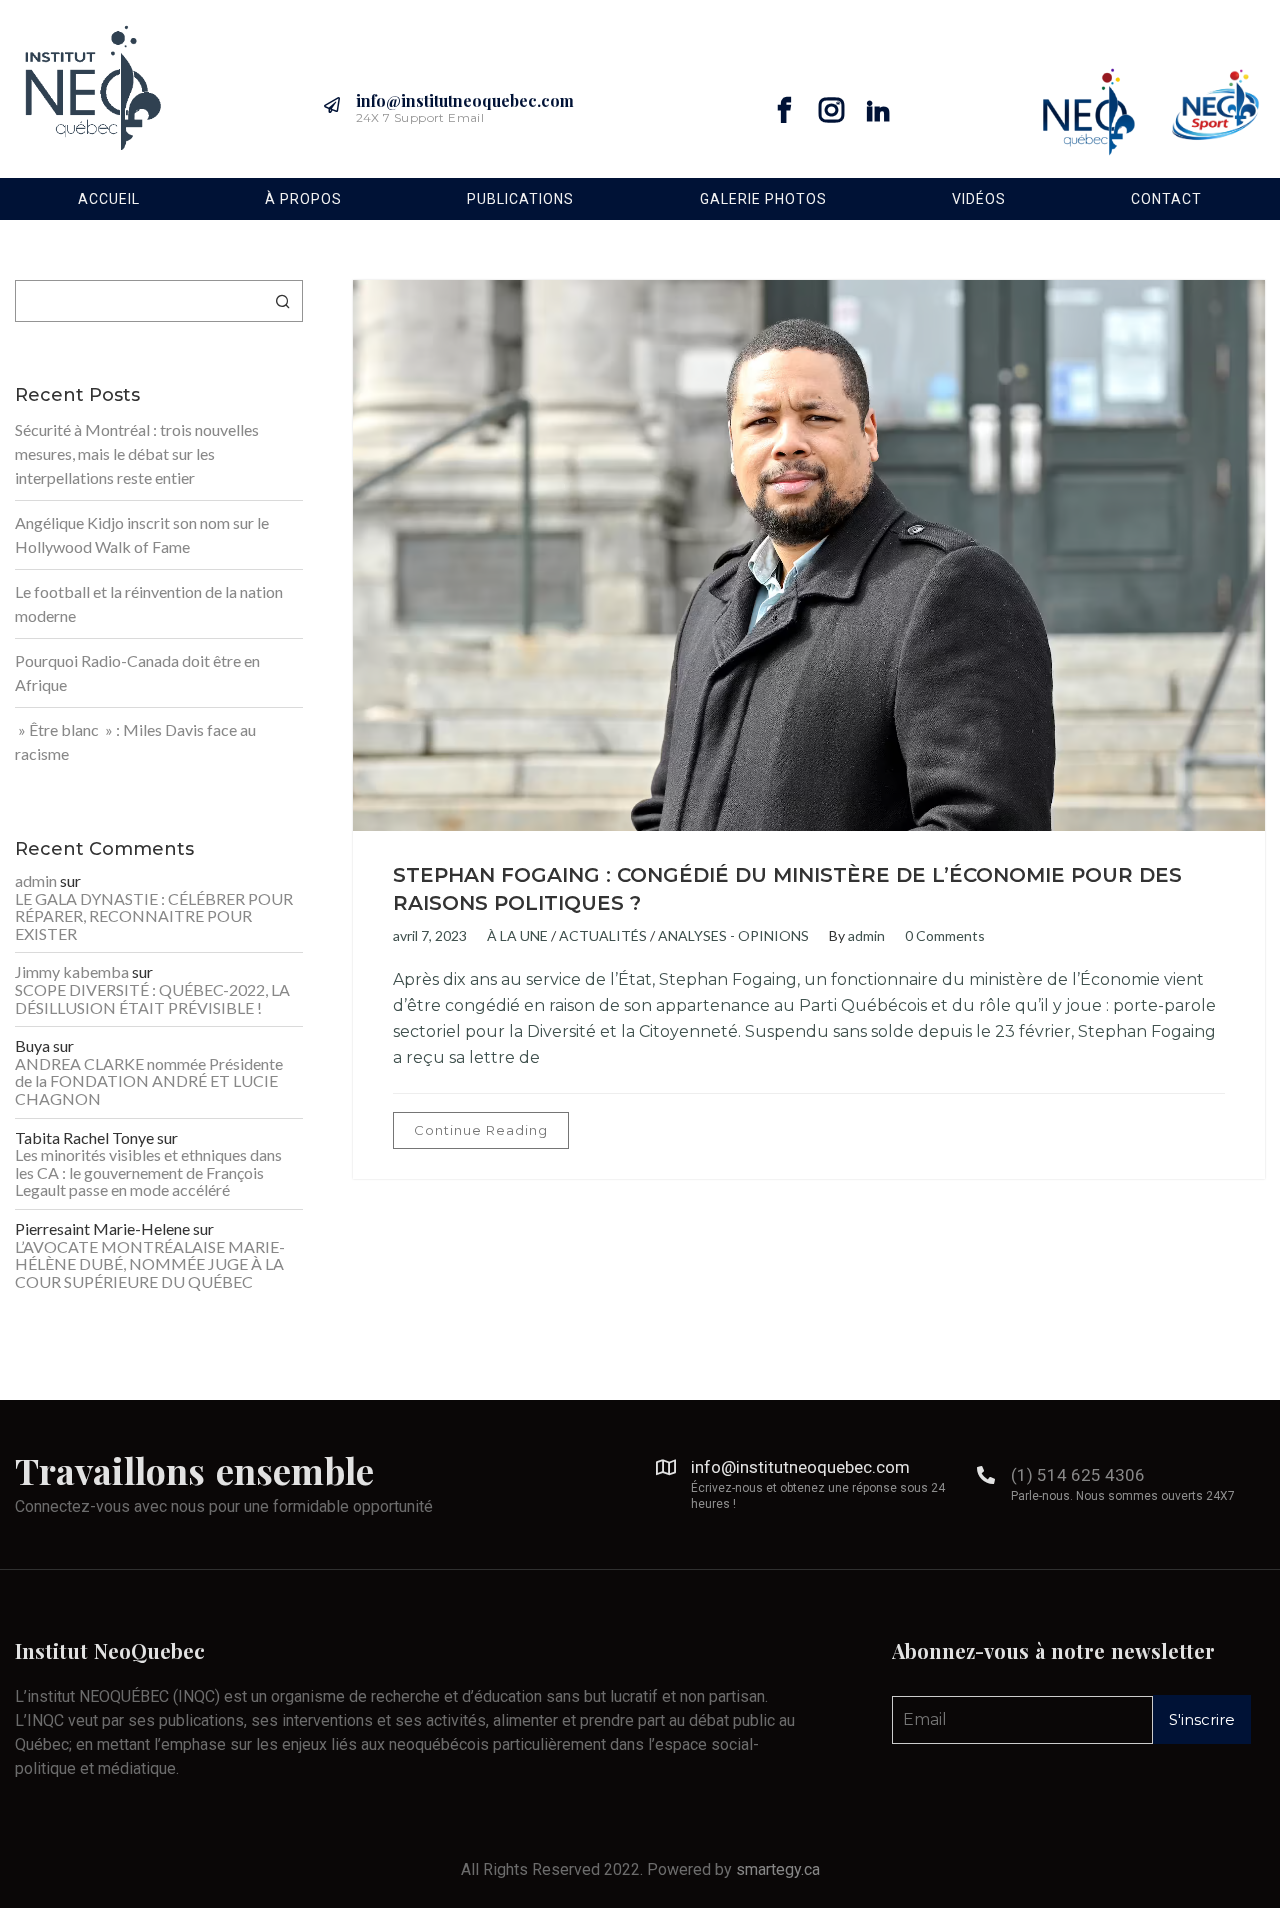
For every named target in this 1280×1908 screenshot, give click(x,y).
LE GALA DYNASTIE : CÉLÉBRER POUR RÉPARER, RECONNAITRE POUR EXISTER (154, 916)
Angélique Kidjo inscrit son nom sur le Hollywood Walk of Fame (142, 534)
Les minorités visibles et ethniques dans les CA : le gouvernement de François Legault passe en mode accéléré (148, 1172)
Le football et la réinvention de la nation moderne (149, 603)
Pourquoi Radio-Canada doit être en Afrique (137, 672)
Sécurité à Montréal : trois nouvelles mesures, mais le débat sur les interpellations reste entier (137, 453)
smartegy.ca (778, 1869)
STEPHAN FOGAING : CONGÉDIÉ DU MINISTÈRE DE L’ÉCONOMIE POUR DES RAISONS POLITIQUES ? (787, 889)
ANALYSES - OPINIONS (733, 935)
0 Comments (945, 935)
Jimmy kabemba (72, 972)
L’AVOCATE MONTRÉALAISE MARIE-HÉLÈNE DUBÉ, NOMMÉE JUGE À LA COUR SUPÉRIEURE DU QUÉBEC (150, 1264)
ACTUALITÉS (603, 935)
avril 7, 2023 (430, 935)
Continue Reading (481, 1130)
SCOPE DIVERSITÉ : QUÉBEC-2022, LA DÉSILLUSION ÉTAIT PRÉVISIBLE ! (152, 998)
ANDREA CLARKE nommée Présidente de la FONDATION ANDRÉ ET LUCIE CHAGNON (149, 1081)
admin (866, 935)
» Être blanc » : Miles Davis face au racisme (135, 741)
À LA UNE (517, 935)
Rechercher (283, 301)
